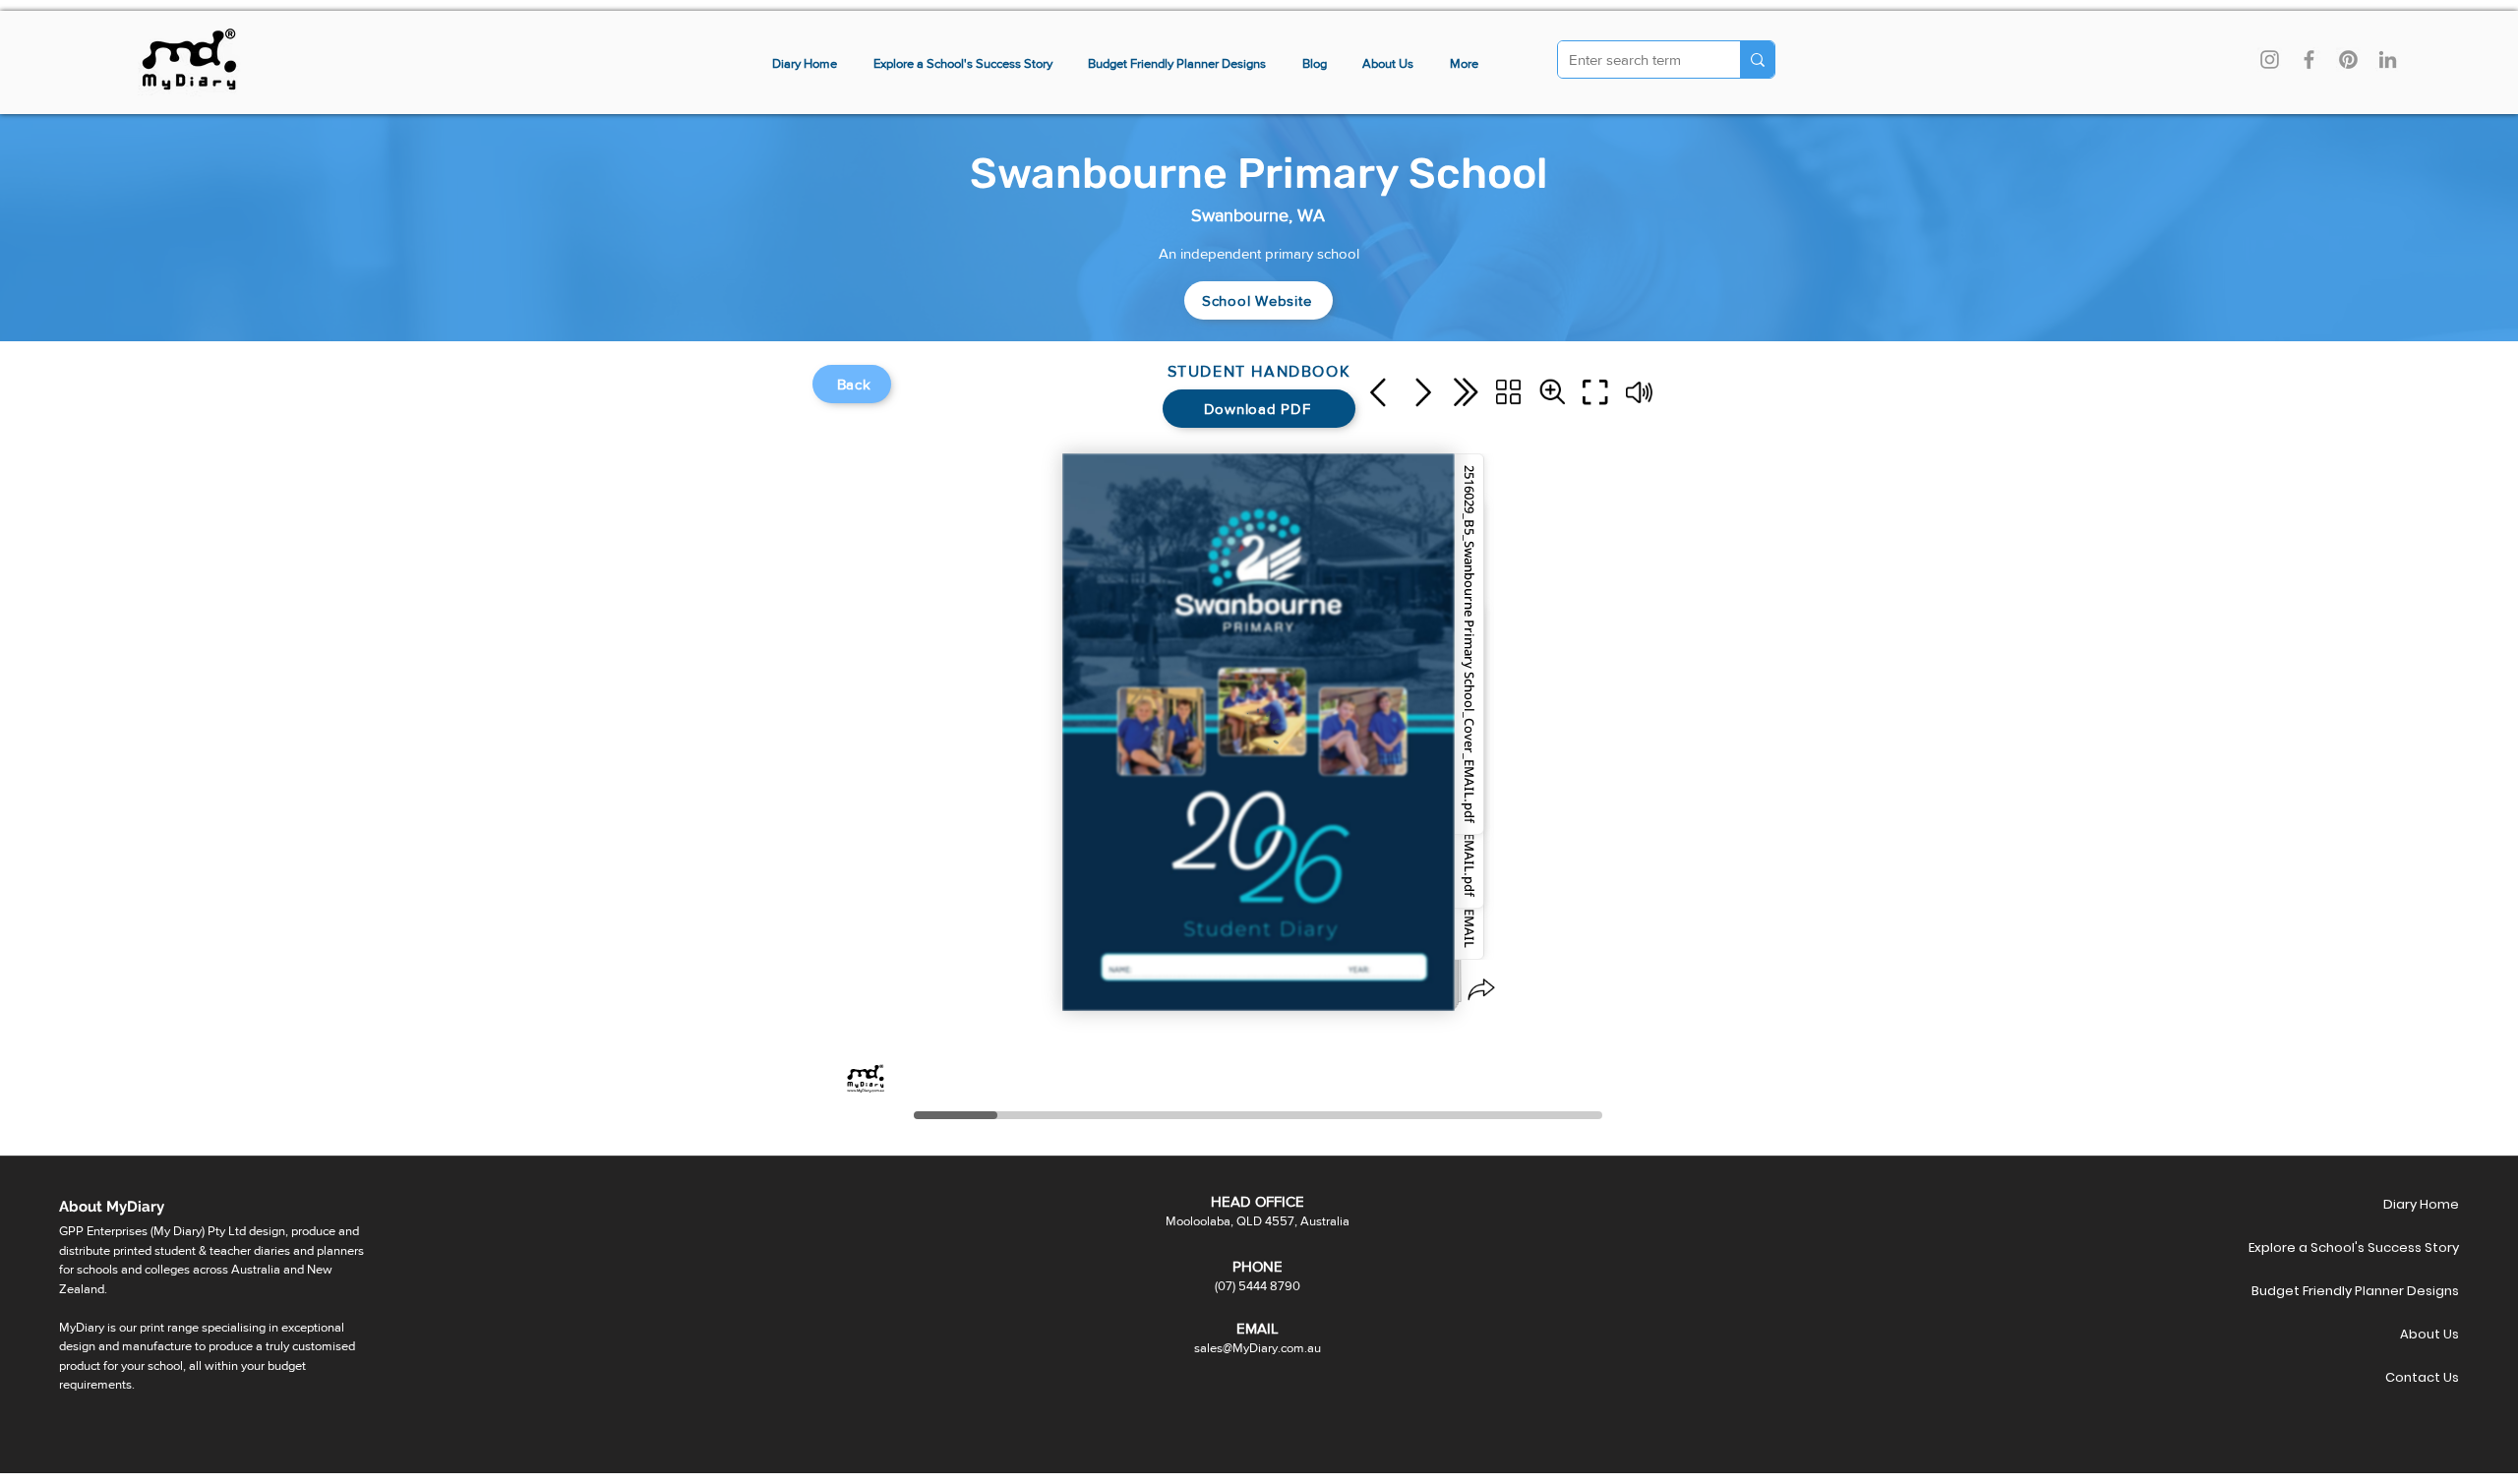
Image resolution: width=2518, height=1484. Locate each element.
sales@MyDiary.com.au (1258, 1348)
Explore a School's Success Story (2390, 1247)
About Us (2429, 1334)
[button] (1465, 64)
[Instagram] (2270, 59)
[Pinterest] (2348, 59)
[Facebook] (2309, 59)
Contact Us (2422, 1377)
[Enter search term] (1757, 59)
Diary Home (2421, 1204)
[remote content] (1259, 745)
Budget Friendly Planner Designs (2390, 1291)
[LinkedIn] (2388, 59)
